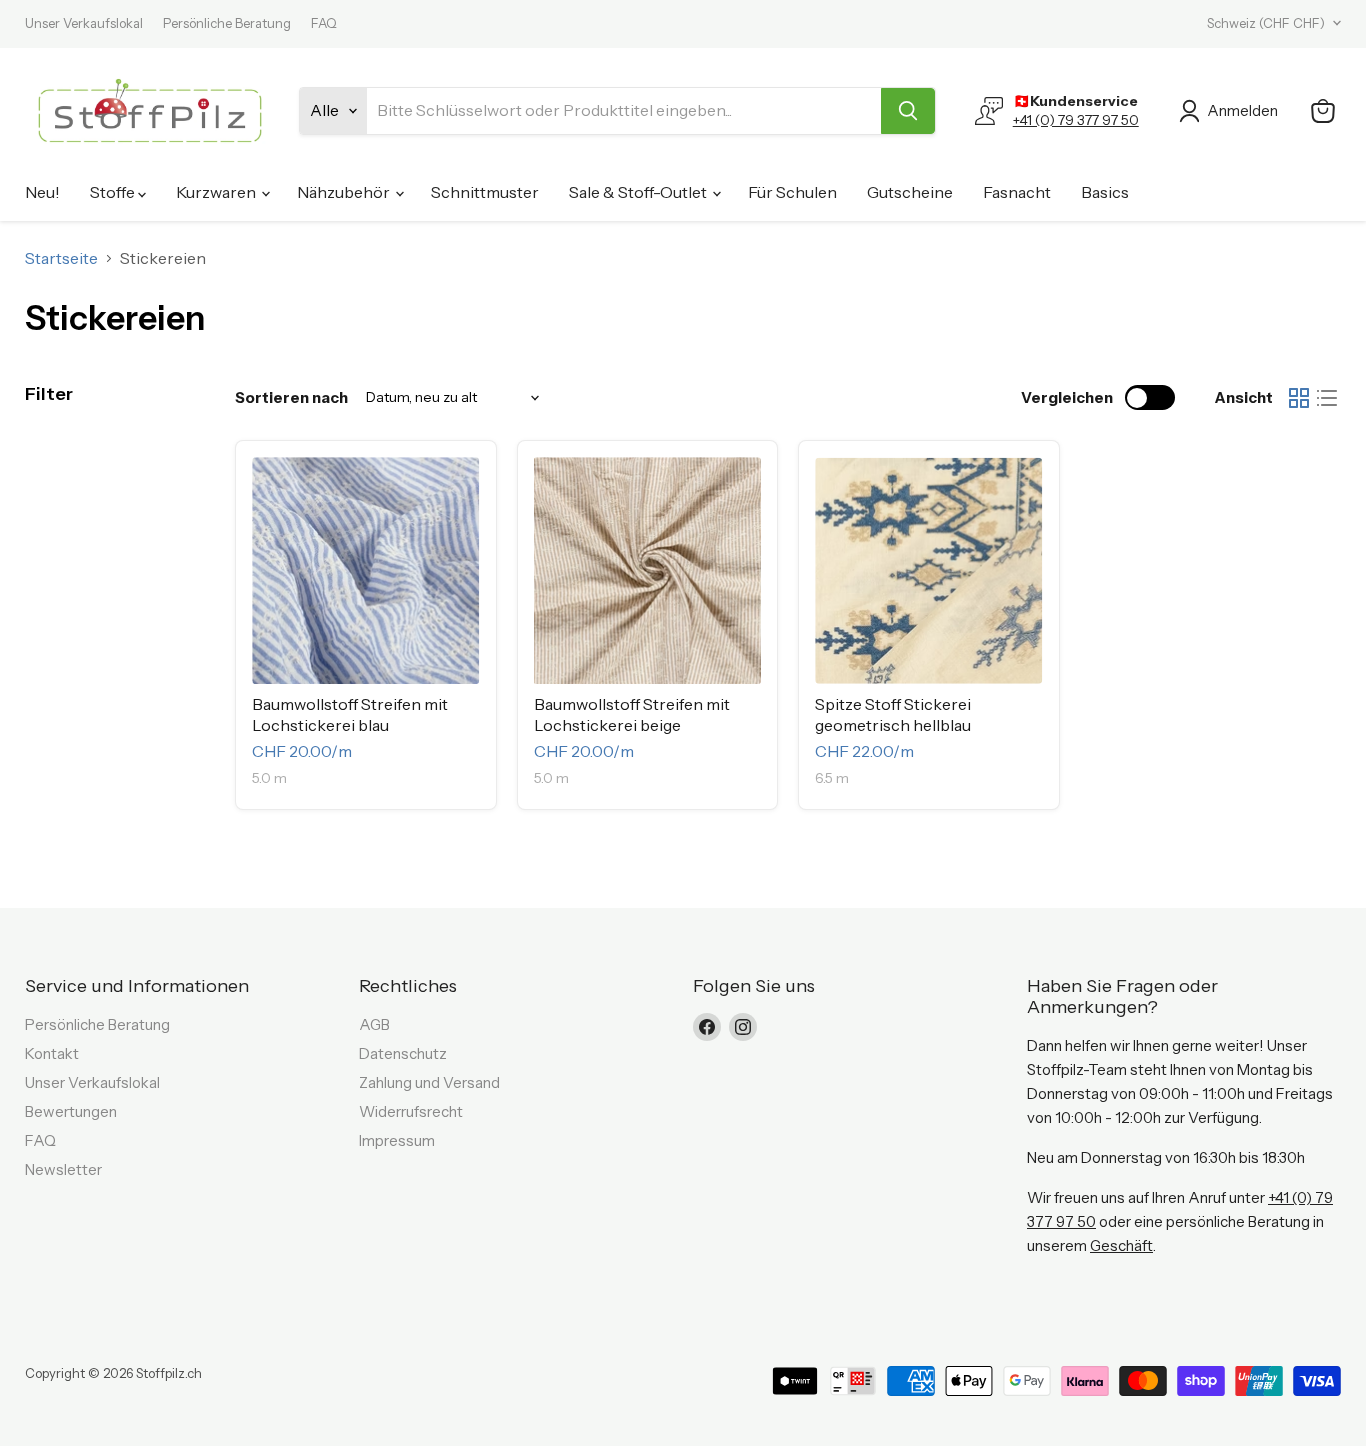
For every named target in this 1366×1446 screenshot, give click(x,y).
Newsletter (63, 1169)
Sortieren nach (291, 397)
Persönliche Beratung (227, 23)
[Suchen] (908, 111)
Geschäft (1121, 1245)
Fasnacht (1017, 192)
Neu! (42, 192)
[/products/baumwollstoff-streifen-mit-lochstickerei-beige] (648, 571)
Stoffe (114, 192)
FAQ (324, 23)
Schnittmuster (485, 192)
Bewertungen (71, 1111)
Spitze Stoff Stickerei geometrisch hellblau (893, 714)
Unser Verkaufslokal (84, 23)
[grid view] (1299, 398)
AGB (374, 1024)
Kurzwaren (217, 192)
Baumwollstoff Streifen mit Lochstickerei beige (632, 714)
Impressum (397, 1140)
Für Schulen (792, 192)
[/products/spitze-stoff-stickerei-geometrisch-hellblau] (929, 571)
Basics (1105, 192)
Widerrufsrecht (411, 1111)
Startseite (61, 258)
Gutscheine (910, 192)
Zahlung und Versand (429, 1082)
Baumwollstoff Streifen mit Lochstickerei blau (350, 714)
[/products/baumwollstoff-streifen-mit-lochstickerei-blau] (366, 571)
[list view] (1327, 398)
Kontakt (52, 1053)
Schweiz (1266, 23)
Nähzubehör (345, 192)
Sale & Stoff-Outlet (639, 192)
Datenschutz (403, 1053)
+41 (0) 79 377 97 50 (1076, 120)
